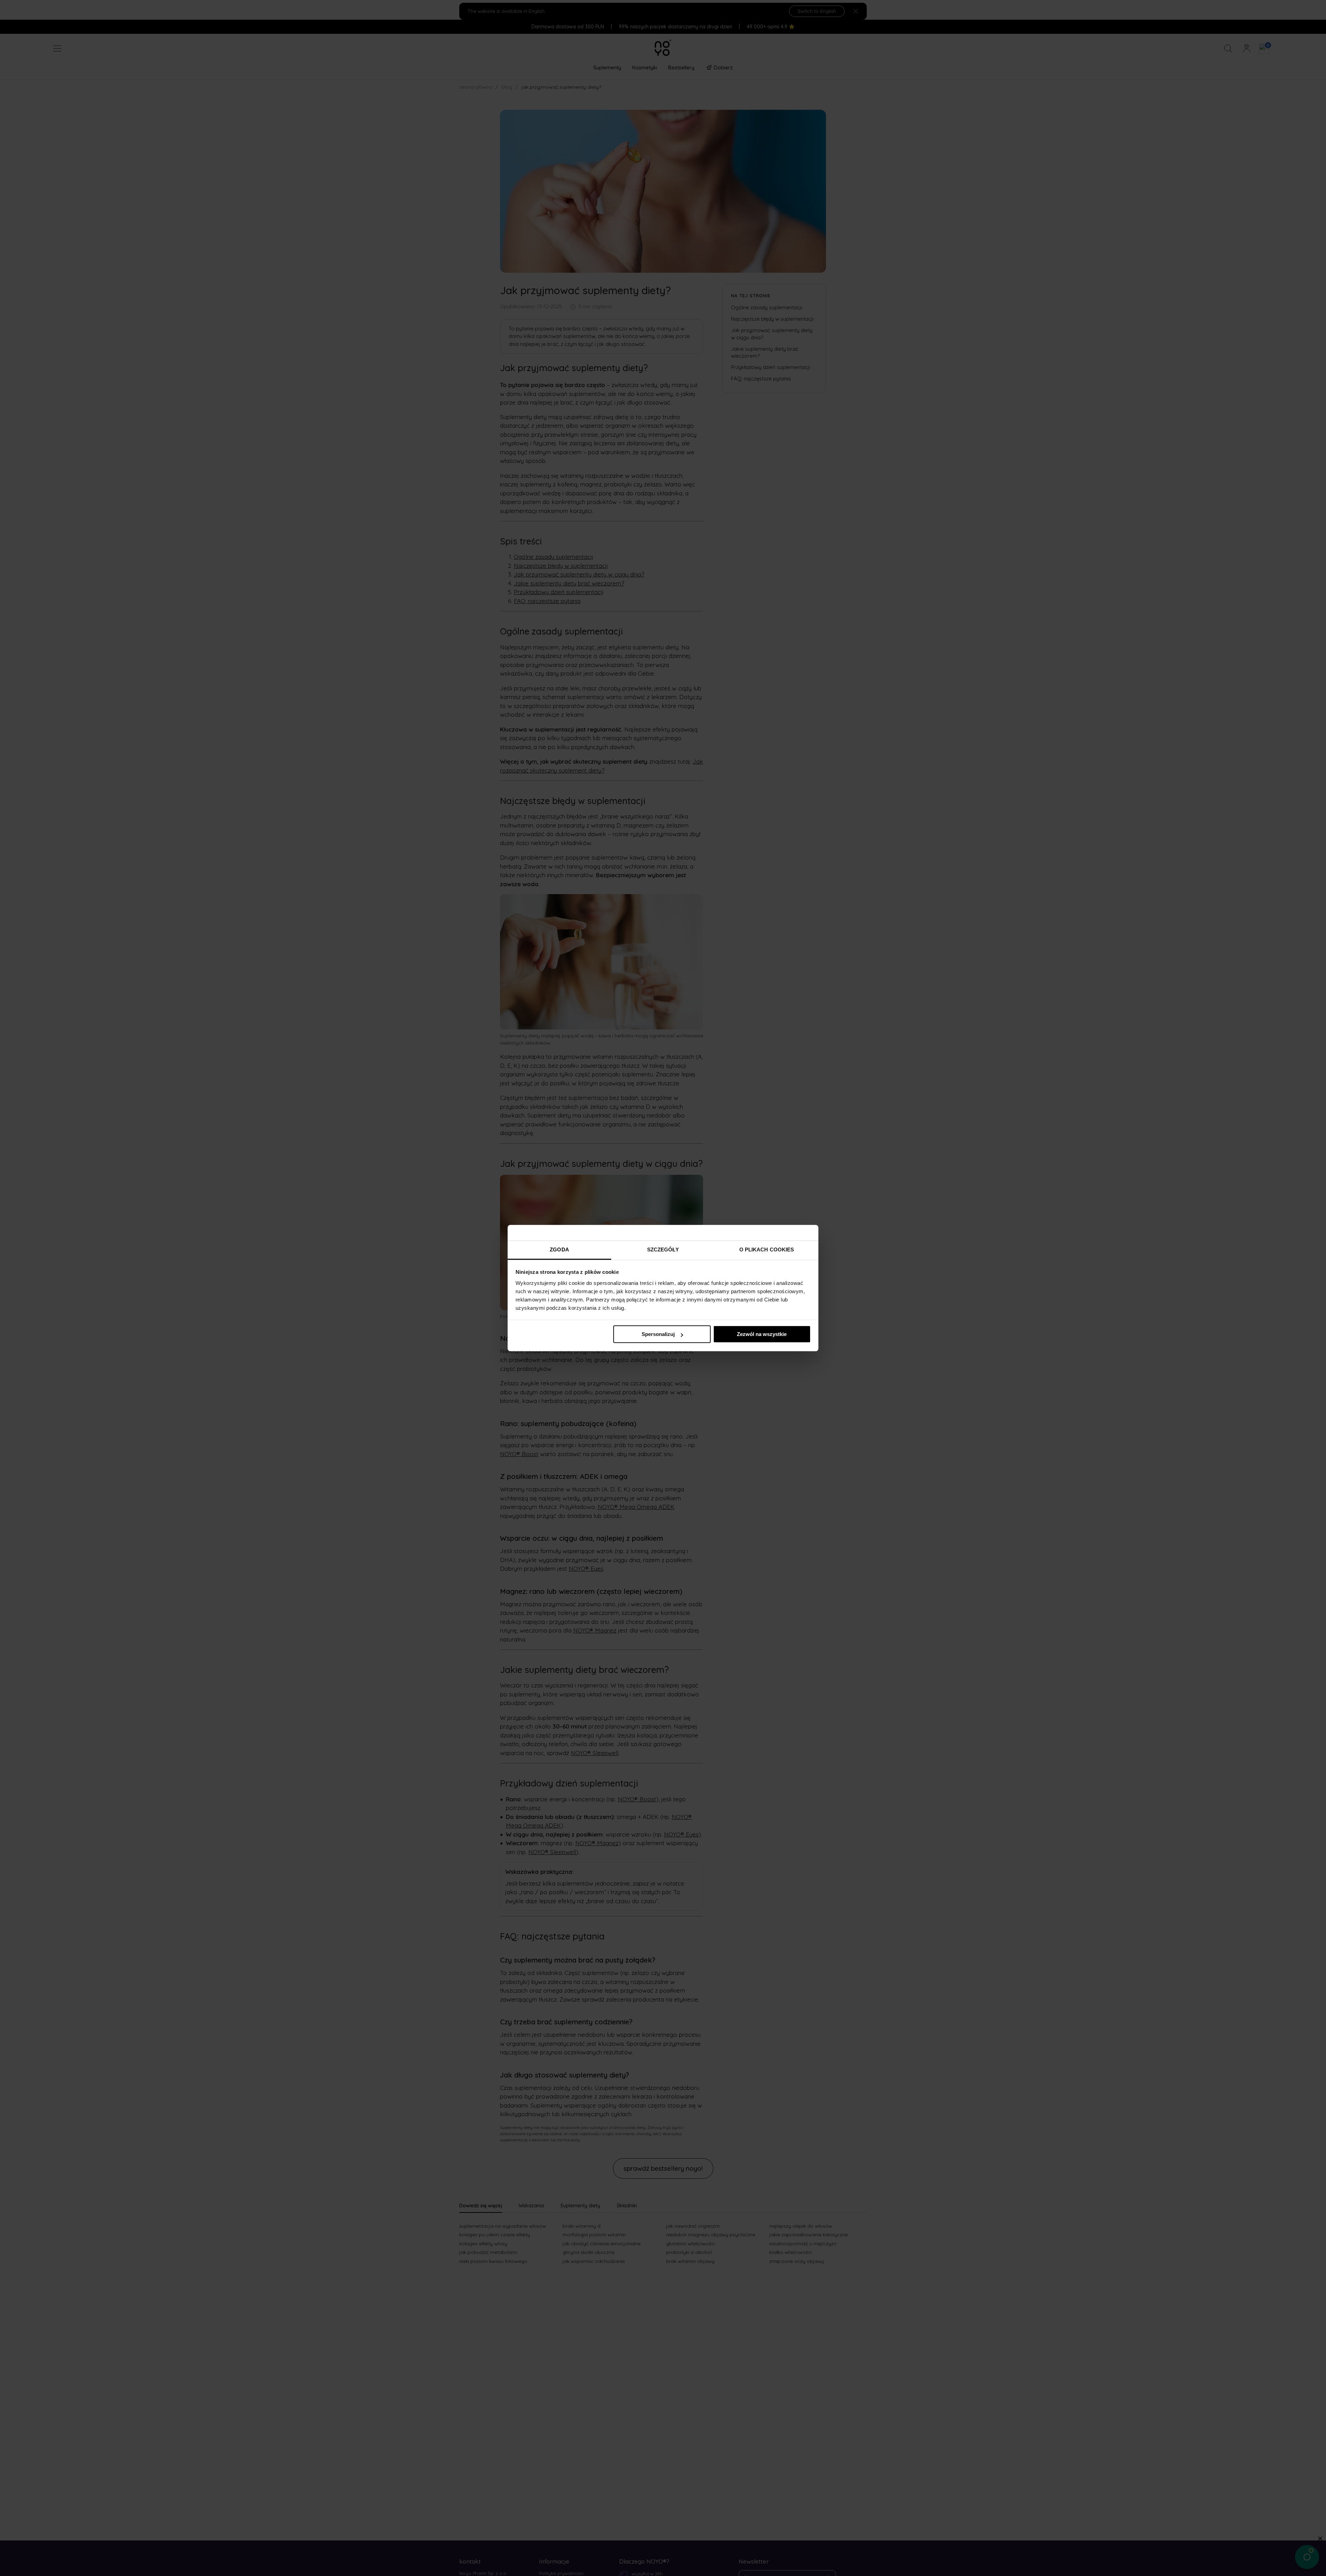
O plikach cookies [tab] (767, 1250)
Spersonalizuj (658, 1334)
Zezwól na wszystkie (762, 1334)
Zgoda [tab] (559, 1250)
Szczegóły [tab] (663, 1250)
